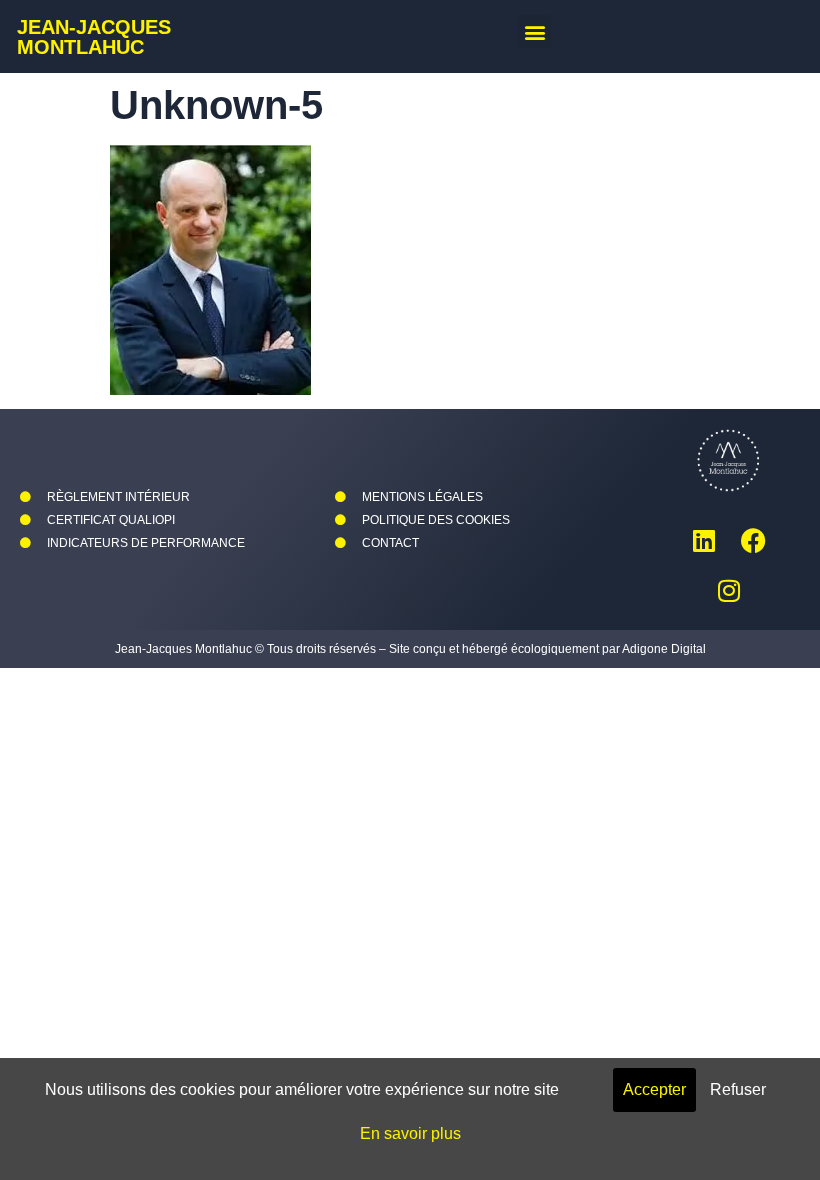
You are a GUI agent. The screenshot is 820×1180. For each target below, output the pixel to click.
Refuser (738, 1089)
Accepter (654, 1089)
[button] (534, 31)
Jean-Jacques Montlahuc (94, 37)
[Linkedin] (704, 540)
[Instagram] (729, 590)
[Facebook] (754, 540)
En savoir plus (410, 1133)
